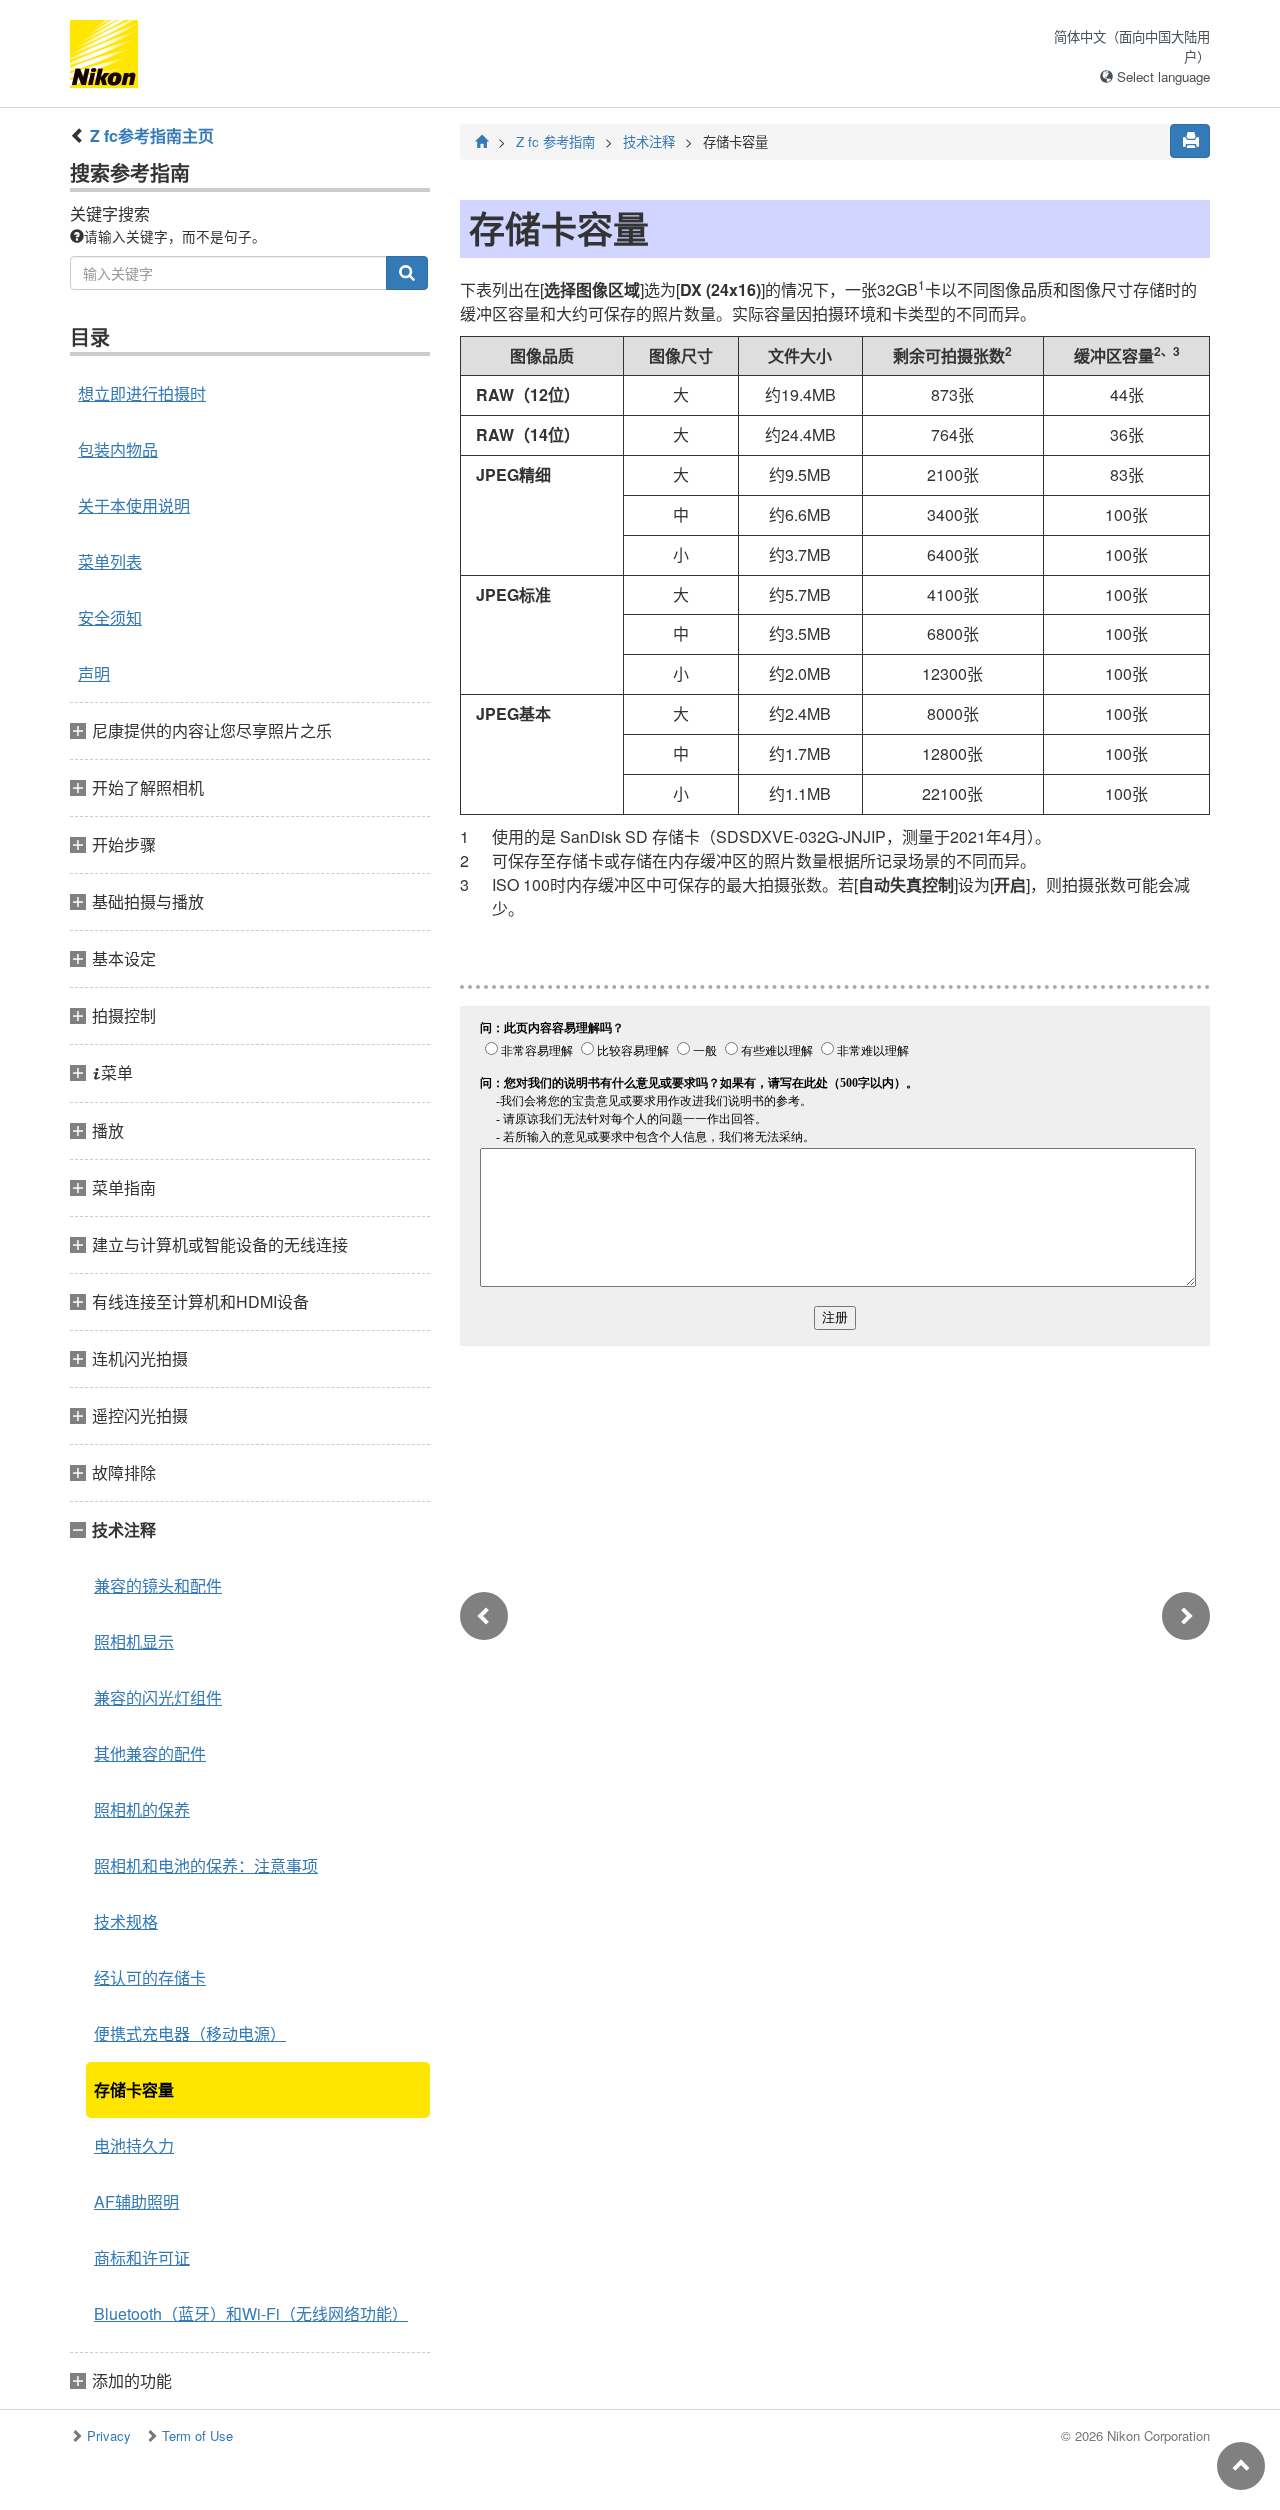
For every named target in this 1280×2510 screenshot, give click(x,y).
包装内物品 (118, 449)
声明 (94, 673)
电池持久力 (134, 2145)
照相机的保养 (142, 1809)
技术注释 (649, 141)
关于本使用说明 (134, 505)
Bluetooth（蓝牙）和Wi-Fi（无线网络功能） (251, 2313)
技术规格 (126, 1921)
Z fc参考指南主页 (152, 135)
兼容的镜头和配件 (158, 1585)
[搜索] (407, 273)
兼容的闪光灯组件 (158, 1697)
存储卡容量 (134, 2089)
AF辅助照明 (136, 2201)
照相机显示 (134, 1641)
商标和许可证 (142, 2257)
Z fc (555, 141)
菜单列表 (110, 561)
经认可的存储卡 (150, 1977)
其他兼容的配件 (150, 1753)
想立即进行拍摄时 (142, 393)
